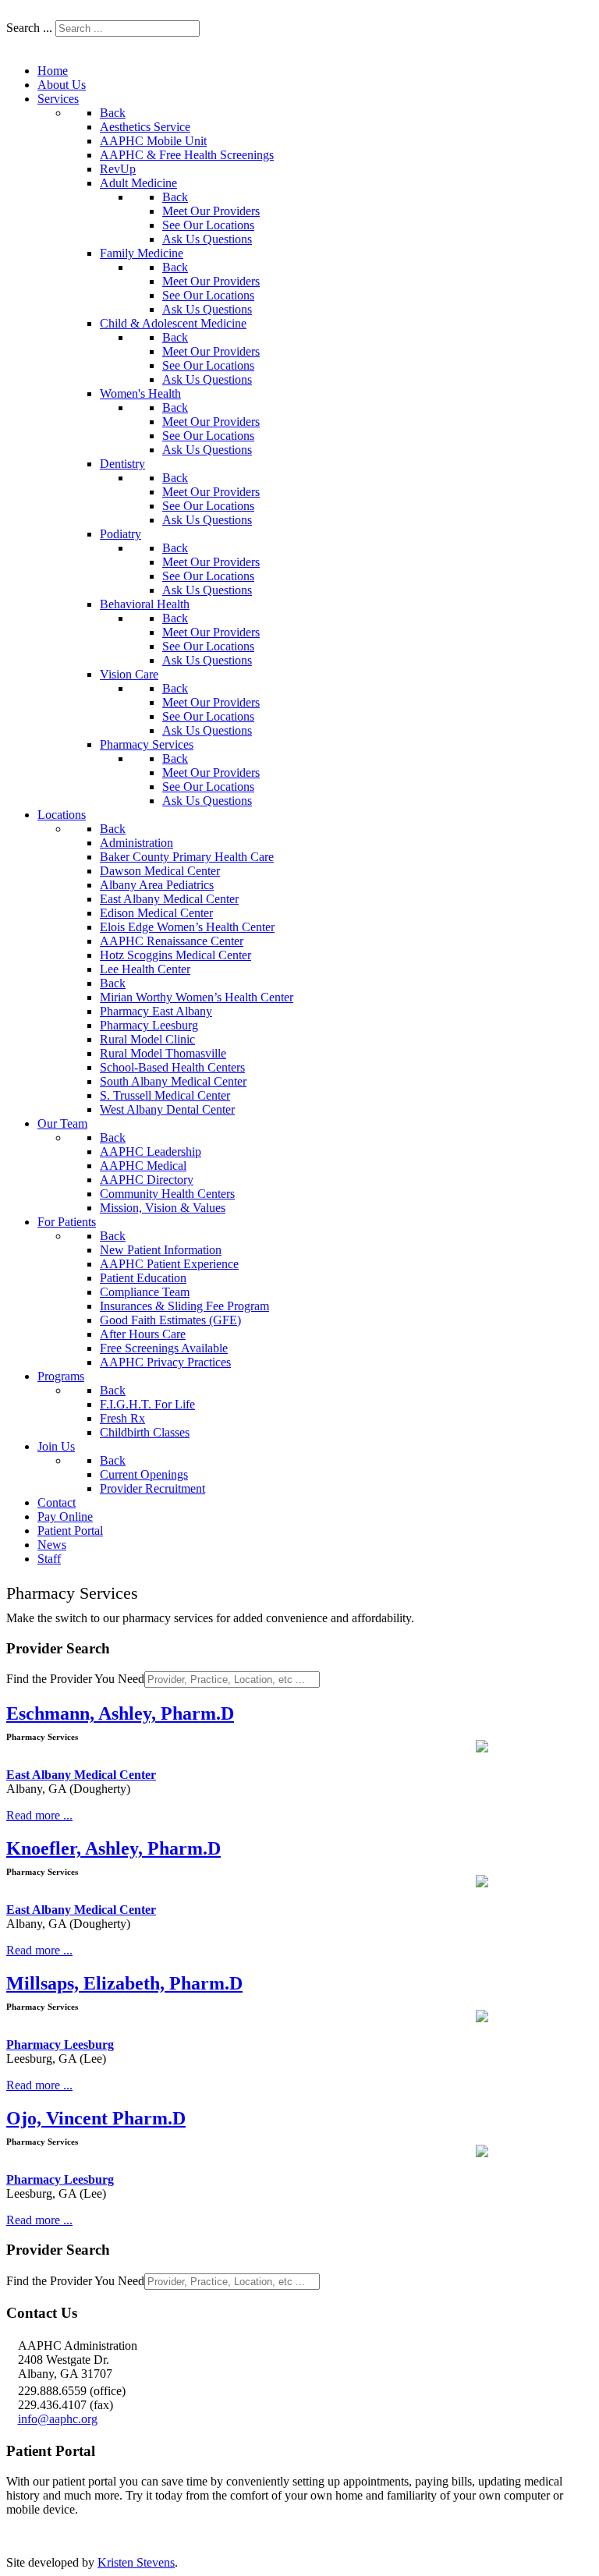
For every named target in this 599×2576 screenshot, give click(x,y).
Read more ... (39, 1815)
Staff (224, 56)
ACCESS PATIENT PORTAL (83, 2536)
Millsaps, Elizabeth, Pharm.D (124, 1983)
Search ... (29, 28)
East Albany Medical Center (81, 1775)
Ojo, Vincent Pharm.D (96, 2118)
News (179, 56)
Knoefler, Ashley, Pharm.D (113, 1848)
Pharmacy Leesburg (60, 2045)
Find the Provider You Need (75, 1679)
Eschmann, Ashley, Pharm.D (120, 1713)
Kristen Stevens (136, 2562)
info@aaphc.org (58, 2419)
